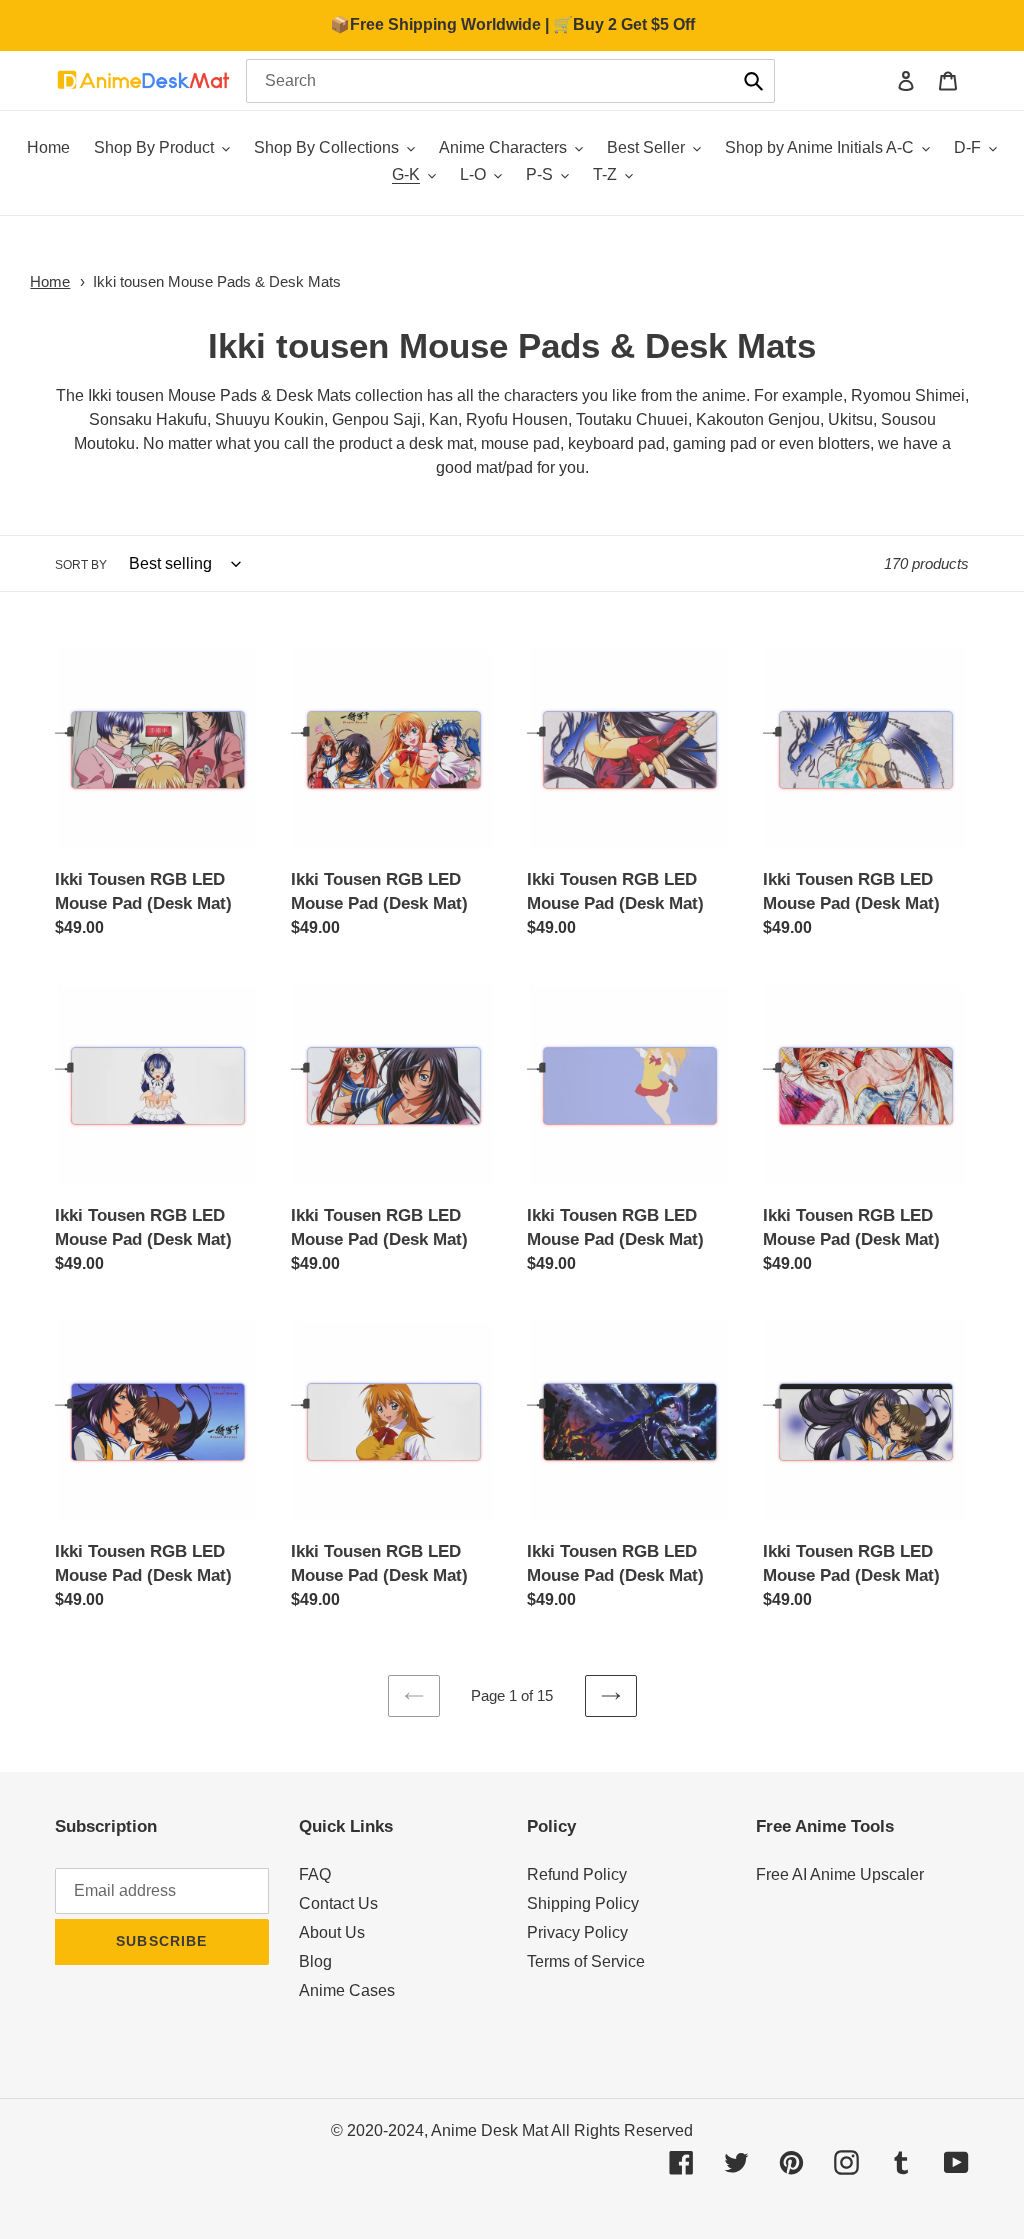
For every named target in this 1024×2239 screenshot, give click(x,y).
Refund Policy (577, 1874)
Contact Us (338, 1903)
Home (50, 281)
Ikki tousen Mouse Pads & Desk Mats (217, 281)
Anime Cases (347, 1990)
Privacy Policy (577, 1932)
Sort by (81, 565)
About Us (332, 1932)
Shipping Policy (583, 1903)
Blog (315, 1961)
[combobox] (510, 81)
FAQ (315, 1874)
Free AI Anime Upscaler (840, 1874)
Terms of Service (586, 1961)
